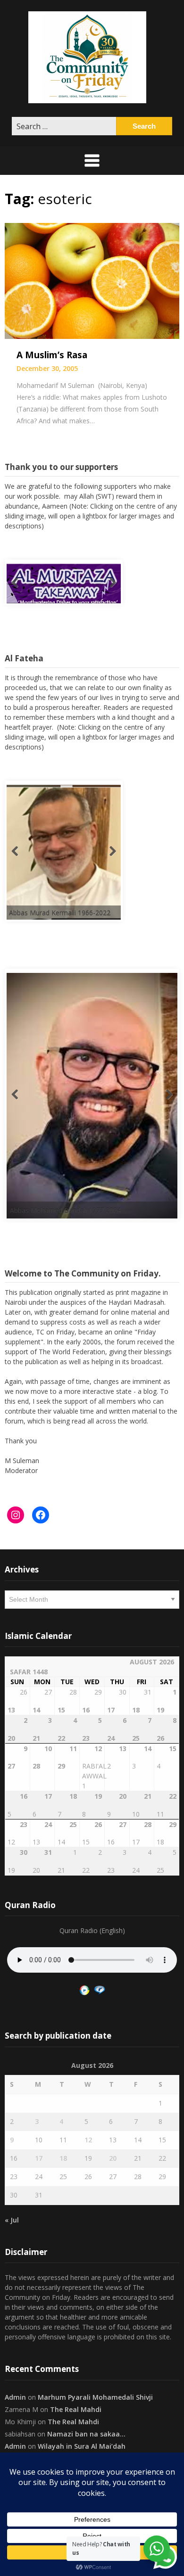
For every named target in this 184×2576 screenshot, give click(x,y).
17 (39, 2158)
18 (63, 2158)
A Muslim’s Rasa (52, 355)
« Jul (12, 2220)
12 (88, 2140)
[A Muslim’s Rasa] (92, 280)
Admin (15, 2397)
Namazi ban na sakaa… (86, 2434)
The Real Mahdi (76, 2409)
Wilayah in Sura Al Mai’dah (82, 2446)
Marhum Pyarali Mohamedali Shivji (95, 2397)
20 (113, 2158)
